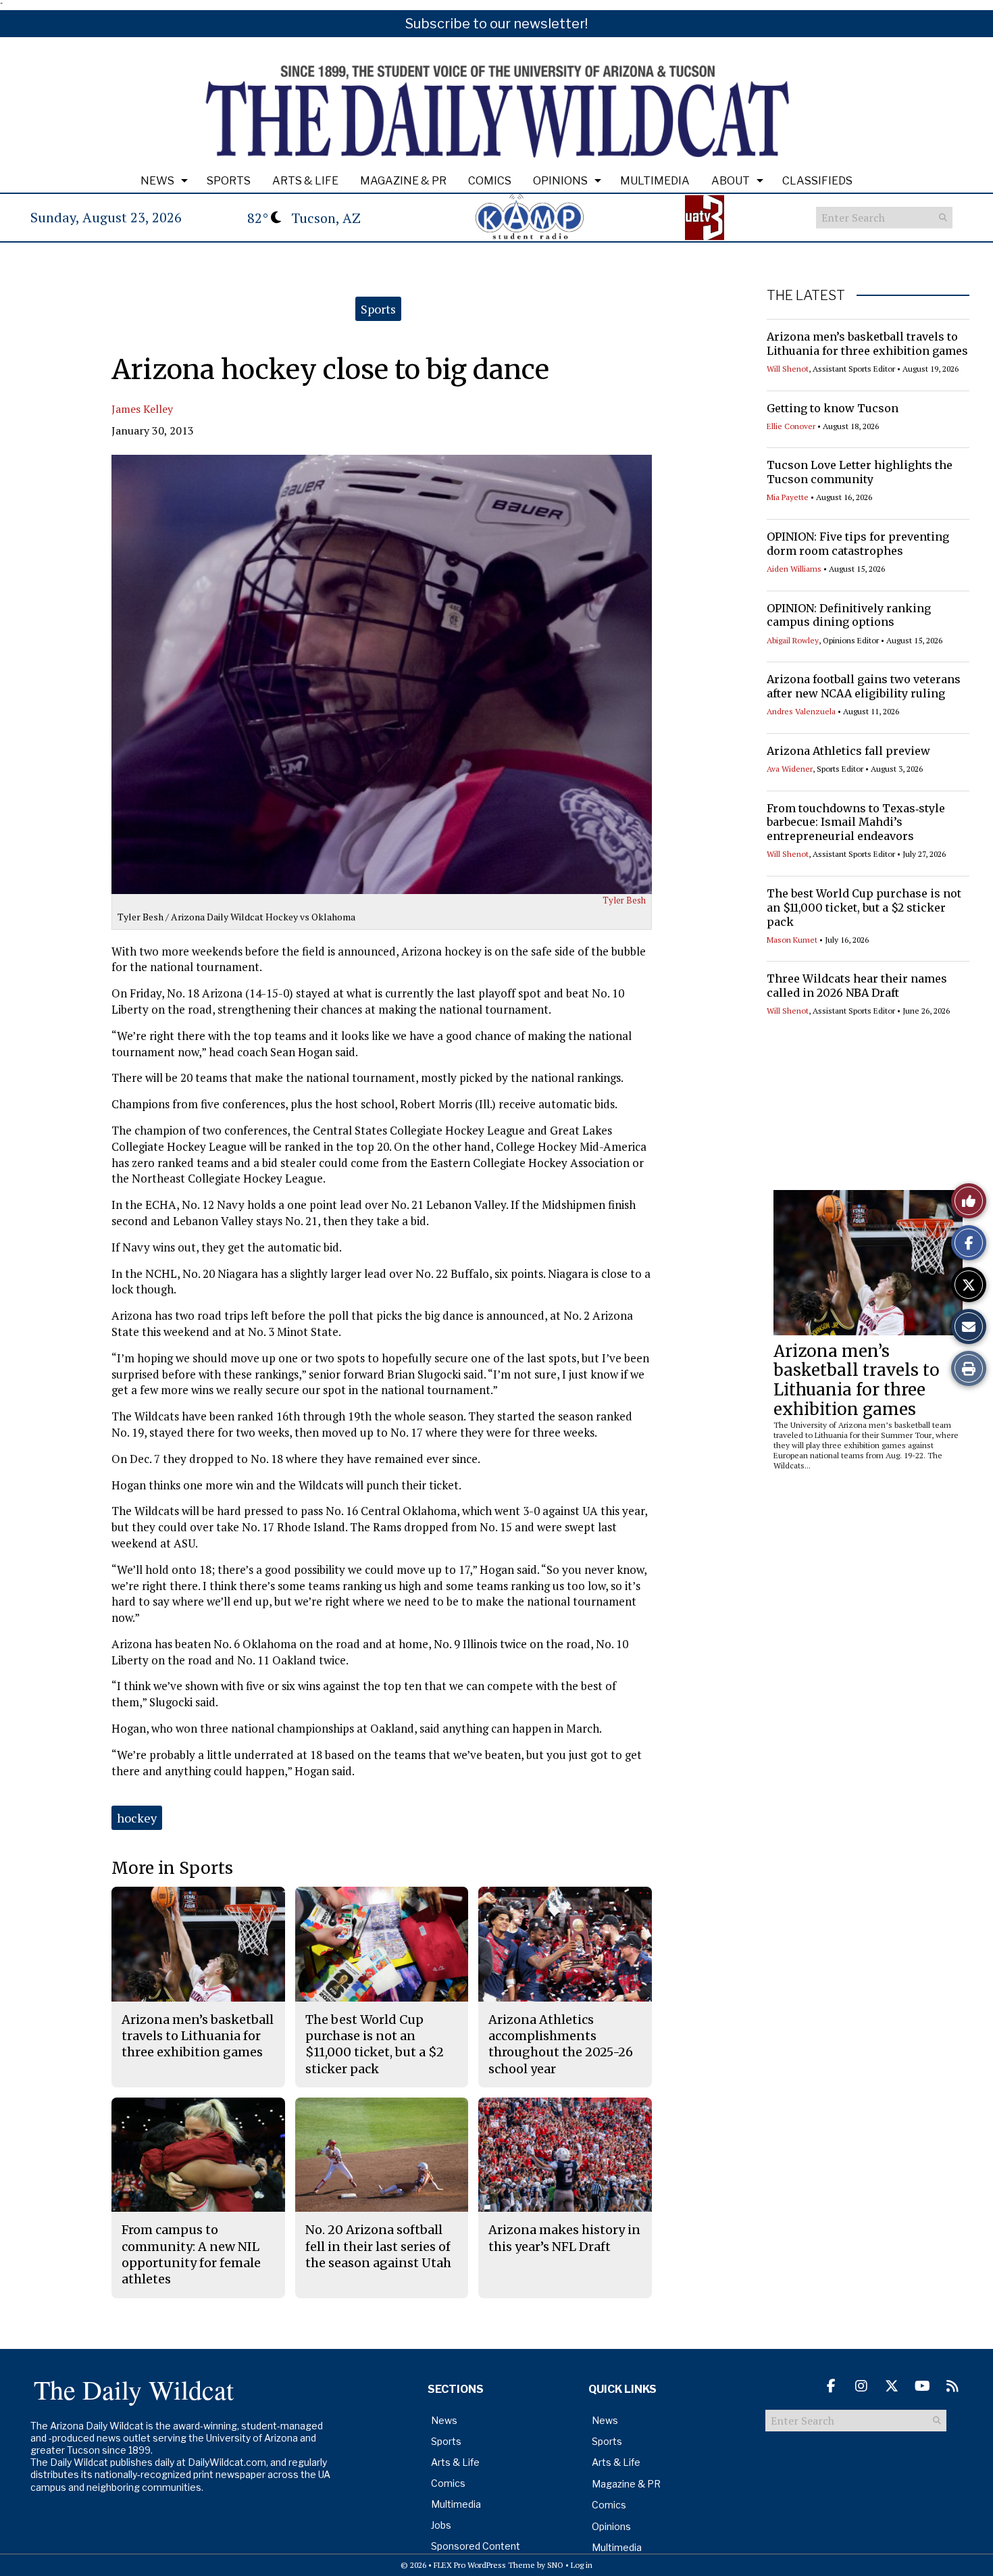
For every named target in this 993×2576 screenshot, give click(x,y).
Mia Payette (788, 497)
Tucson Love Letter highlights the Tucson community (860, 472)
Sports (229, 181)
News (157, 181)
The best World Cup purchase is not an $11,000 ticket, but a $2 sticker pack (864, 908)
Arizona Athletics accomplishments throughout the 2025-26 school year (561, 2044)
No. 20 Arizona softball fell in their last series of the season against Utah (378, 2246)
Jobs (441, 2525)
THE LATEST (806, 295)
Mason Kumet (792, 940)
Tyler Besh (624, 900)
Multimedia (655, 181)
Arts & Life (305, 181)
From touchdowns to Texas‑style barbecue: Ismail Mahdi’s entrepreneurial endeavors (856, 822)
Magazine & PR (403, 181)
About (731, 181)
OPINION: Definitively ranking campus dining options (849, 615)
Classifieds (817, 181)
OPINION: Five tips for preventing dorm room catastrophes (858, 544)
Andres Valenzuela (801, 711)
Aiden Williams (794, 569)
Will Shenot (788, 369)
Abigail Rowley (793, 640)
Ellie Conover (791, 426)
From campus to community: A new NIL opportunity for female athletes (191, 2254)
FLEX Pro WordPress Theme (484, 2565)
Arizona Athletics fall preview (848, 751)
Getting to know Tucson (833, 408)
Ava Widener (790, 769)
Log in (582, 2565)
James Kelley (142, 409)
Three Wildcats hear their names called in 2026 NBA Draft (857, 986)
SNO (555, 2565)
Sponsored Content (476, 2546)
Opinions (560, 181)
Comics (490, 181)
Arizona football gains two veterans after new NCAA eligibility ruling (864, 686)
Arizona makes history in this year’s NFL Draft (564, 2238)
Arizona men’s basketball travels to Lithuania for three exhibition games (867, 344)
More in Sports (172, 1868)
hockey (137, 1818)
